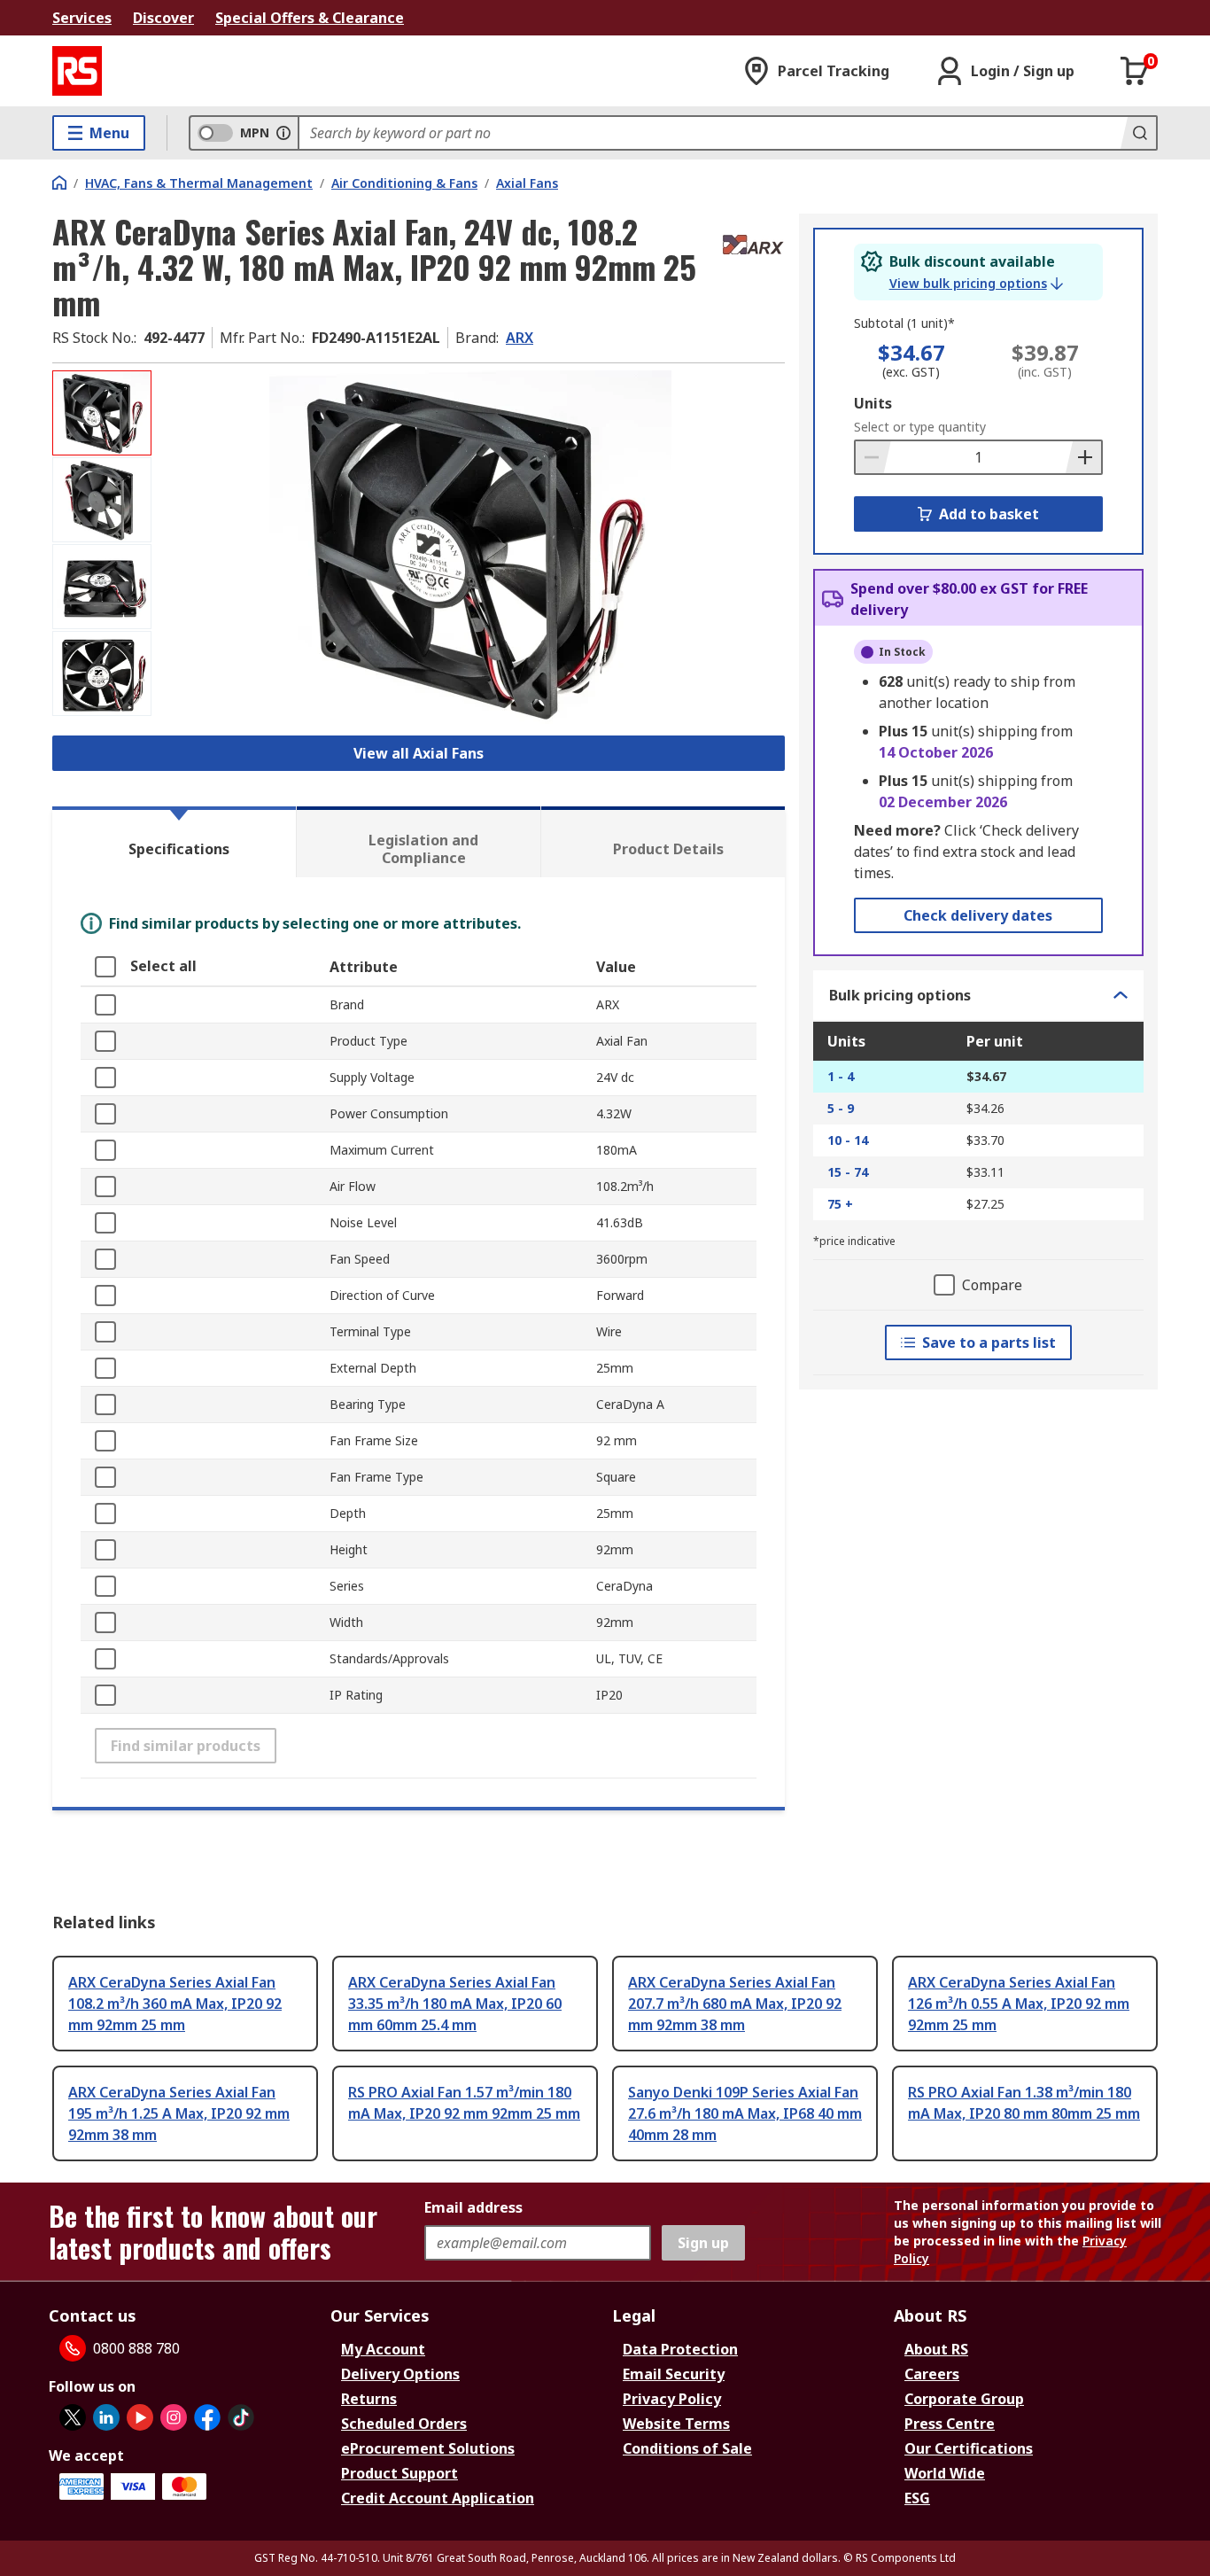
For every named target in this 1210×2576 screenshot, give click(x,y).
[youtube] (140, 2417)
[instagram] (174, 2417)
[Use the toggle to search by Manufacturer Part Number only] (283, 133)
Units (873, 403)
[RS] (77, 71)
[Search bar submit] (1138, 133)
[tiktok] (241, 2417)
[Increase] (1083, 457)
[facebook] (207, 2417)
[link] (976, 284)
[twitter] (73, 2417)
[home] (59, 183)
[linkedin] (106, 2417)
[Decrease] (873, 457)
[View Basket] (1135, 71)
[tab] (174, 842)
